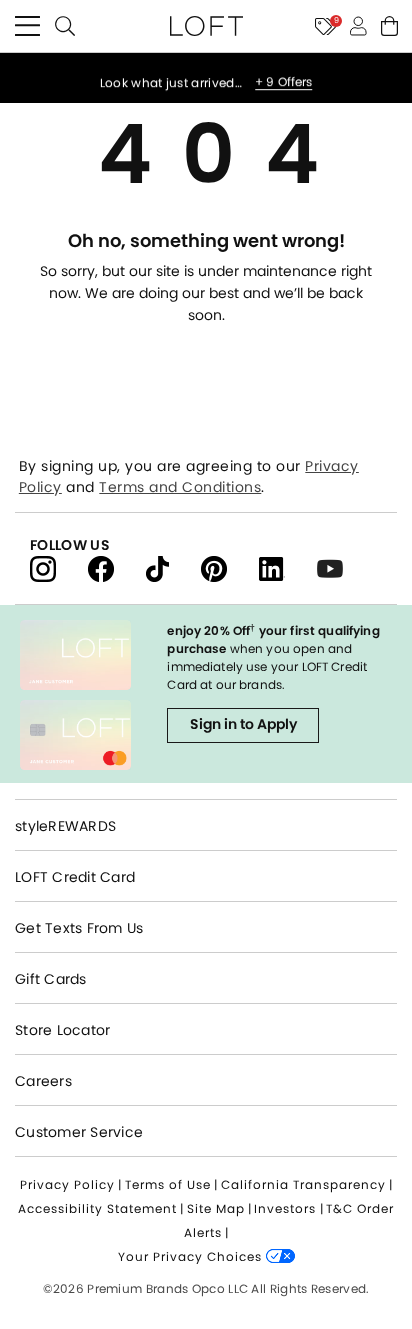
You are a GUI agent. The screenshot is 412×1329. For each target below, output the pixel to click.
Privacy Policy (67, 1184)
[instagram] (59, 567)
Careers (43, 1081)
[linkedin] (288, 567)
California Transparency (303, 1184)
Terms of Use (168, 1184)
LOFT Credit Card (75, 877)
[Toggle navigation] (27, 26)
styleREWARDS (65, 826)
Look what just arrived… (173, 79)
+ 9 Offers (283, 79)
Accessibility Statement (97, 1208)
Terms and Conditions (180, 487)
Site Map (216, 1208)
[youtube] (337, 567)
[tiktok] (173, 567)
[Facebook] (117, 567)
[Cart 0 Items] (389, 26)
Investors (285, 1208)
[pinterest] (230, 567)
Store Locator (62, 1030)
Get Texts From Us (79, 928)
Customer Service (79, 1132)
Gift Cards (51, 979)
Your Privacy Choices (192, 1256)
